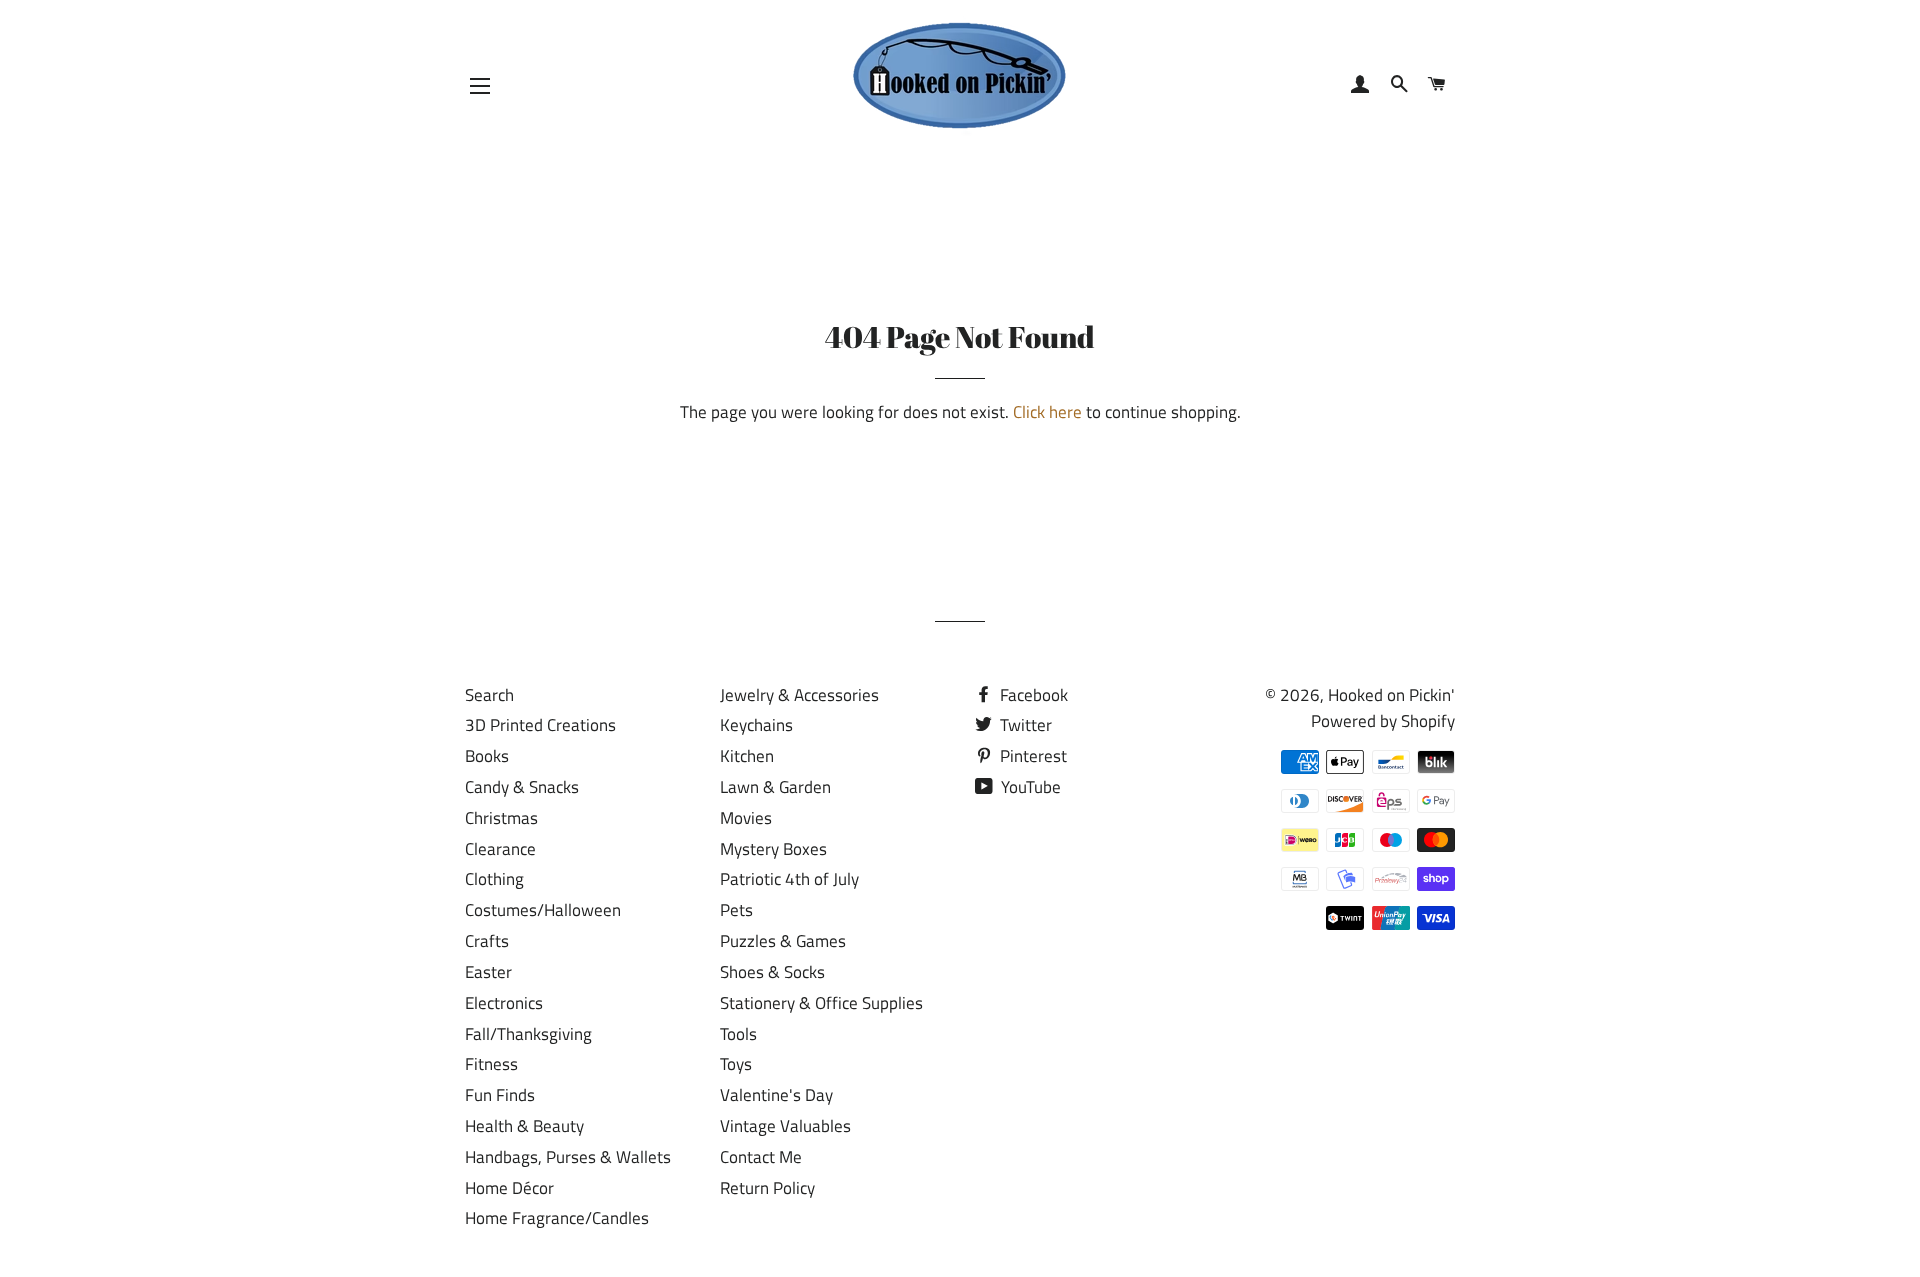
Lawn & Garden (775, 787)
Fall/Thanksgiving (528, 1034)
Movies (746, 818)
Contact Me (761, 1157)
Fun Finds (500, 1095)
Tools (738, 1034)
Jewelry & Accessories (799, 695)
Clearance (500, 849)
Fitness (491, 1064)
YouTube (1029, 787)
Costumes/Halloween (543, 910)
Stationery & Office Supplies (821, 1003)
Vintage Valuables (785, 1126)
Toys (736, 1064)
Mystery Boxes (773, 849)
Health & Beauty (524, 1126)
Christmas (501, 818)
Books (487, 756)
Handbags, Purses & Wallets (568, 1157)
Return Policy (767, 1188)
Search (489, 695)
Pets (736, 910)
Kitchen (747, 756)
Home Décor (509, 1188)
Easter (488, 972)
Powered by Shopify (1383, 721)
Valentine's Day (776, 1095)
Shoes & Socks (772, 972)
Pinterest (1031, 756)
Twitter (1024, 725)
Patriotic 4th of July (789, 879)
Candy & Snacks (522, 787)
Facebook (1032, 695)
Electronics (504, 1003)
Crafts (487, 941)
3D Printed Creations (540, 725)
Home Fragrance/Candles (557, 1218)
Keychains (756, 725)
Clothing (494, 879)
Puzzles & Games (783, 941)
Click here (1047, 412)
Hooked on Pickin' (1391, 695)
